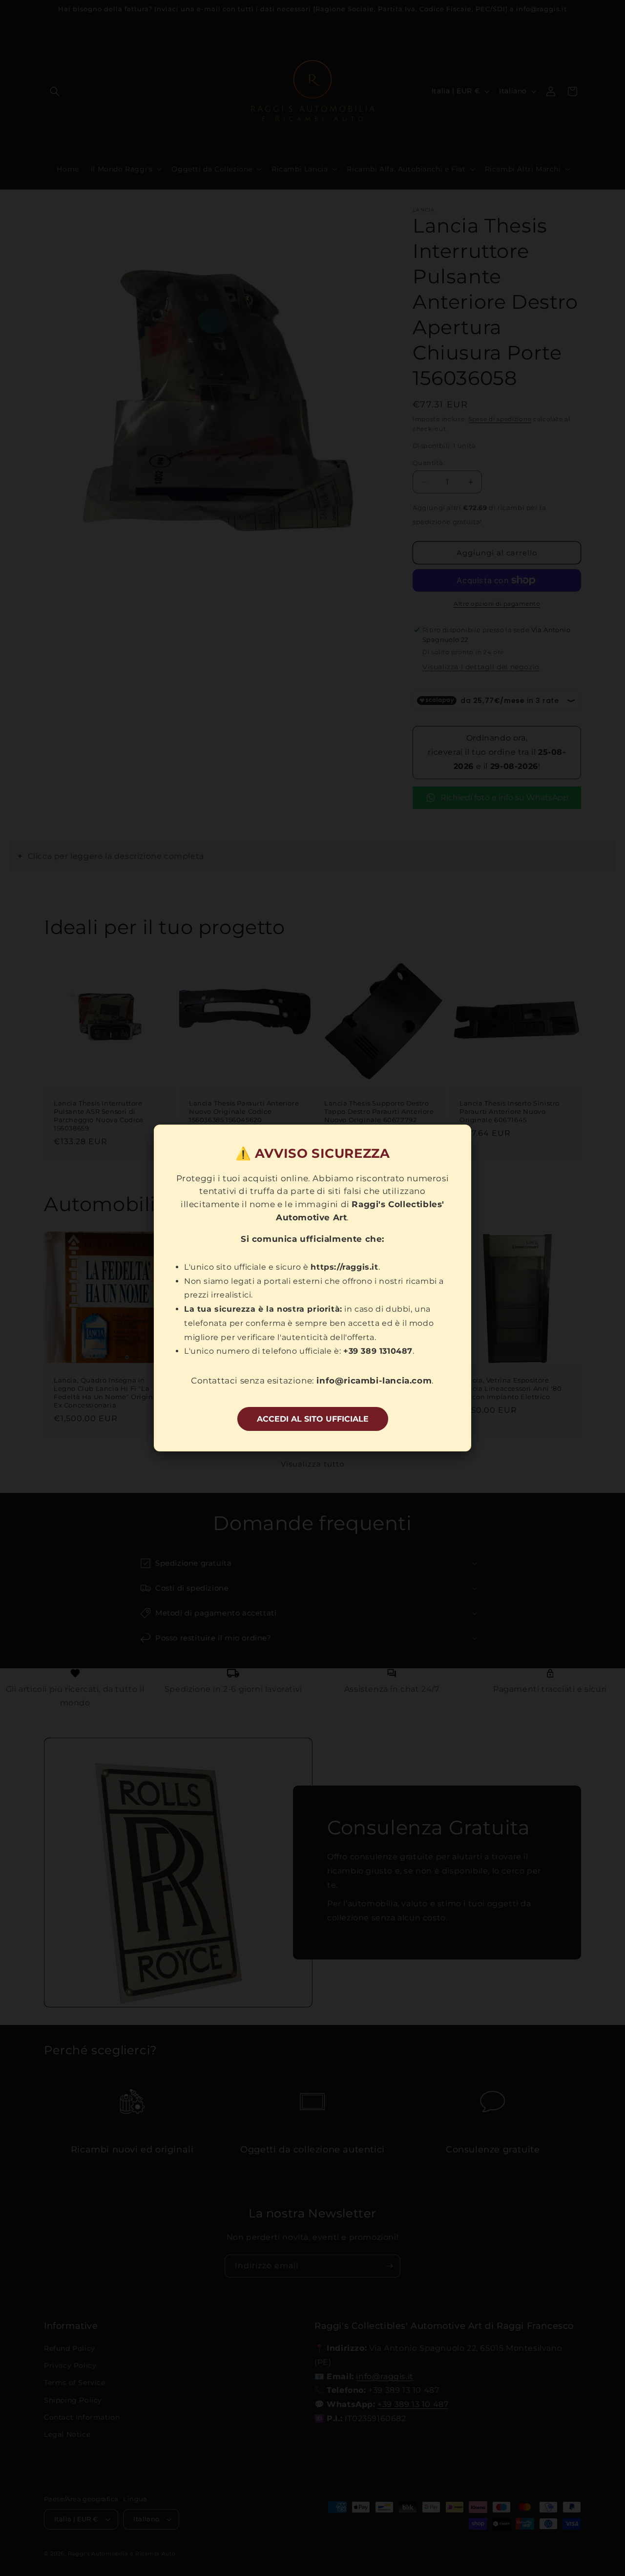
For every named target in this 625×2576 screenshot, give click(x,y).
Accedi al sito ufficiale (313, 1419)
